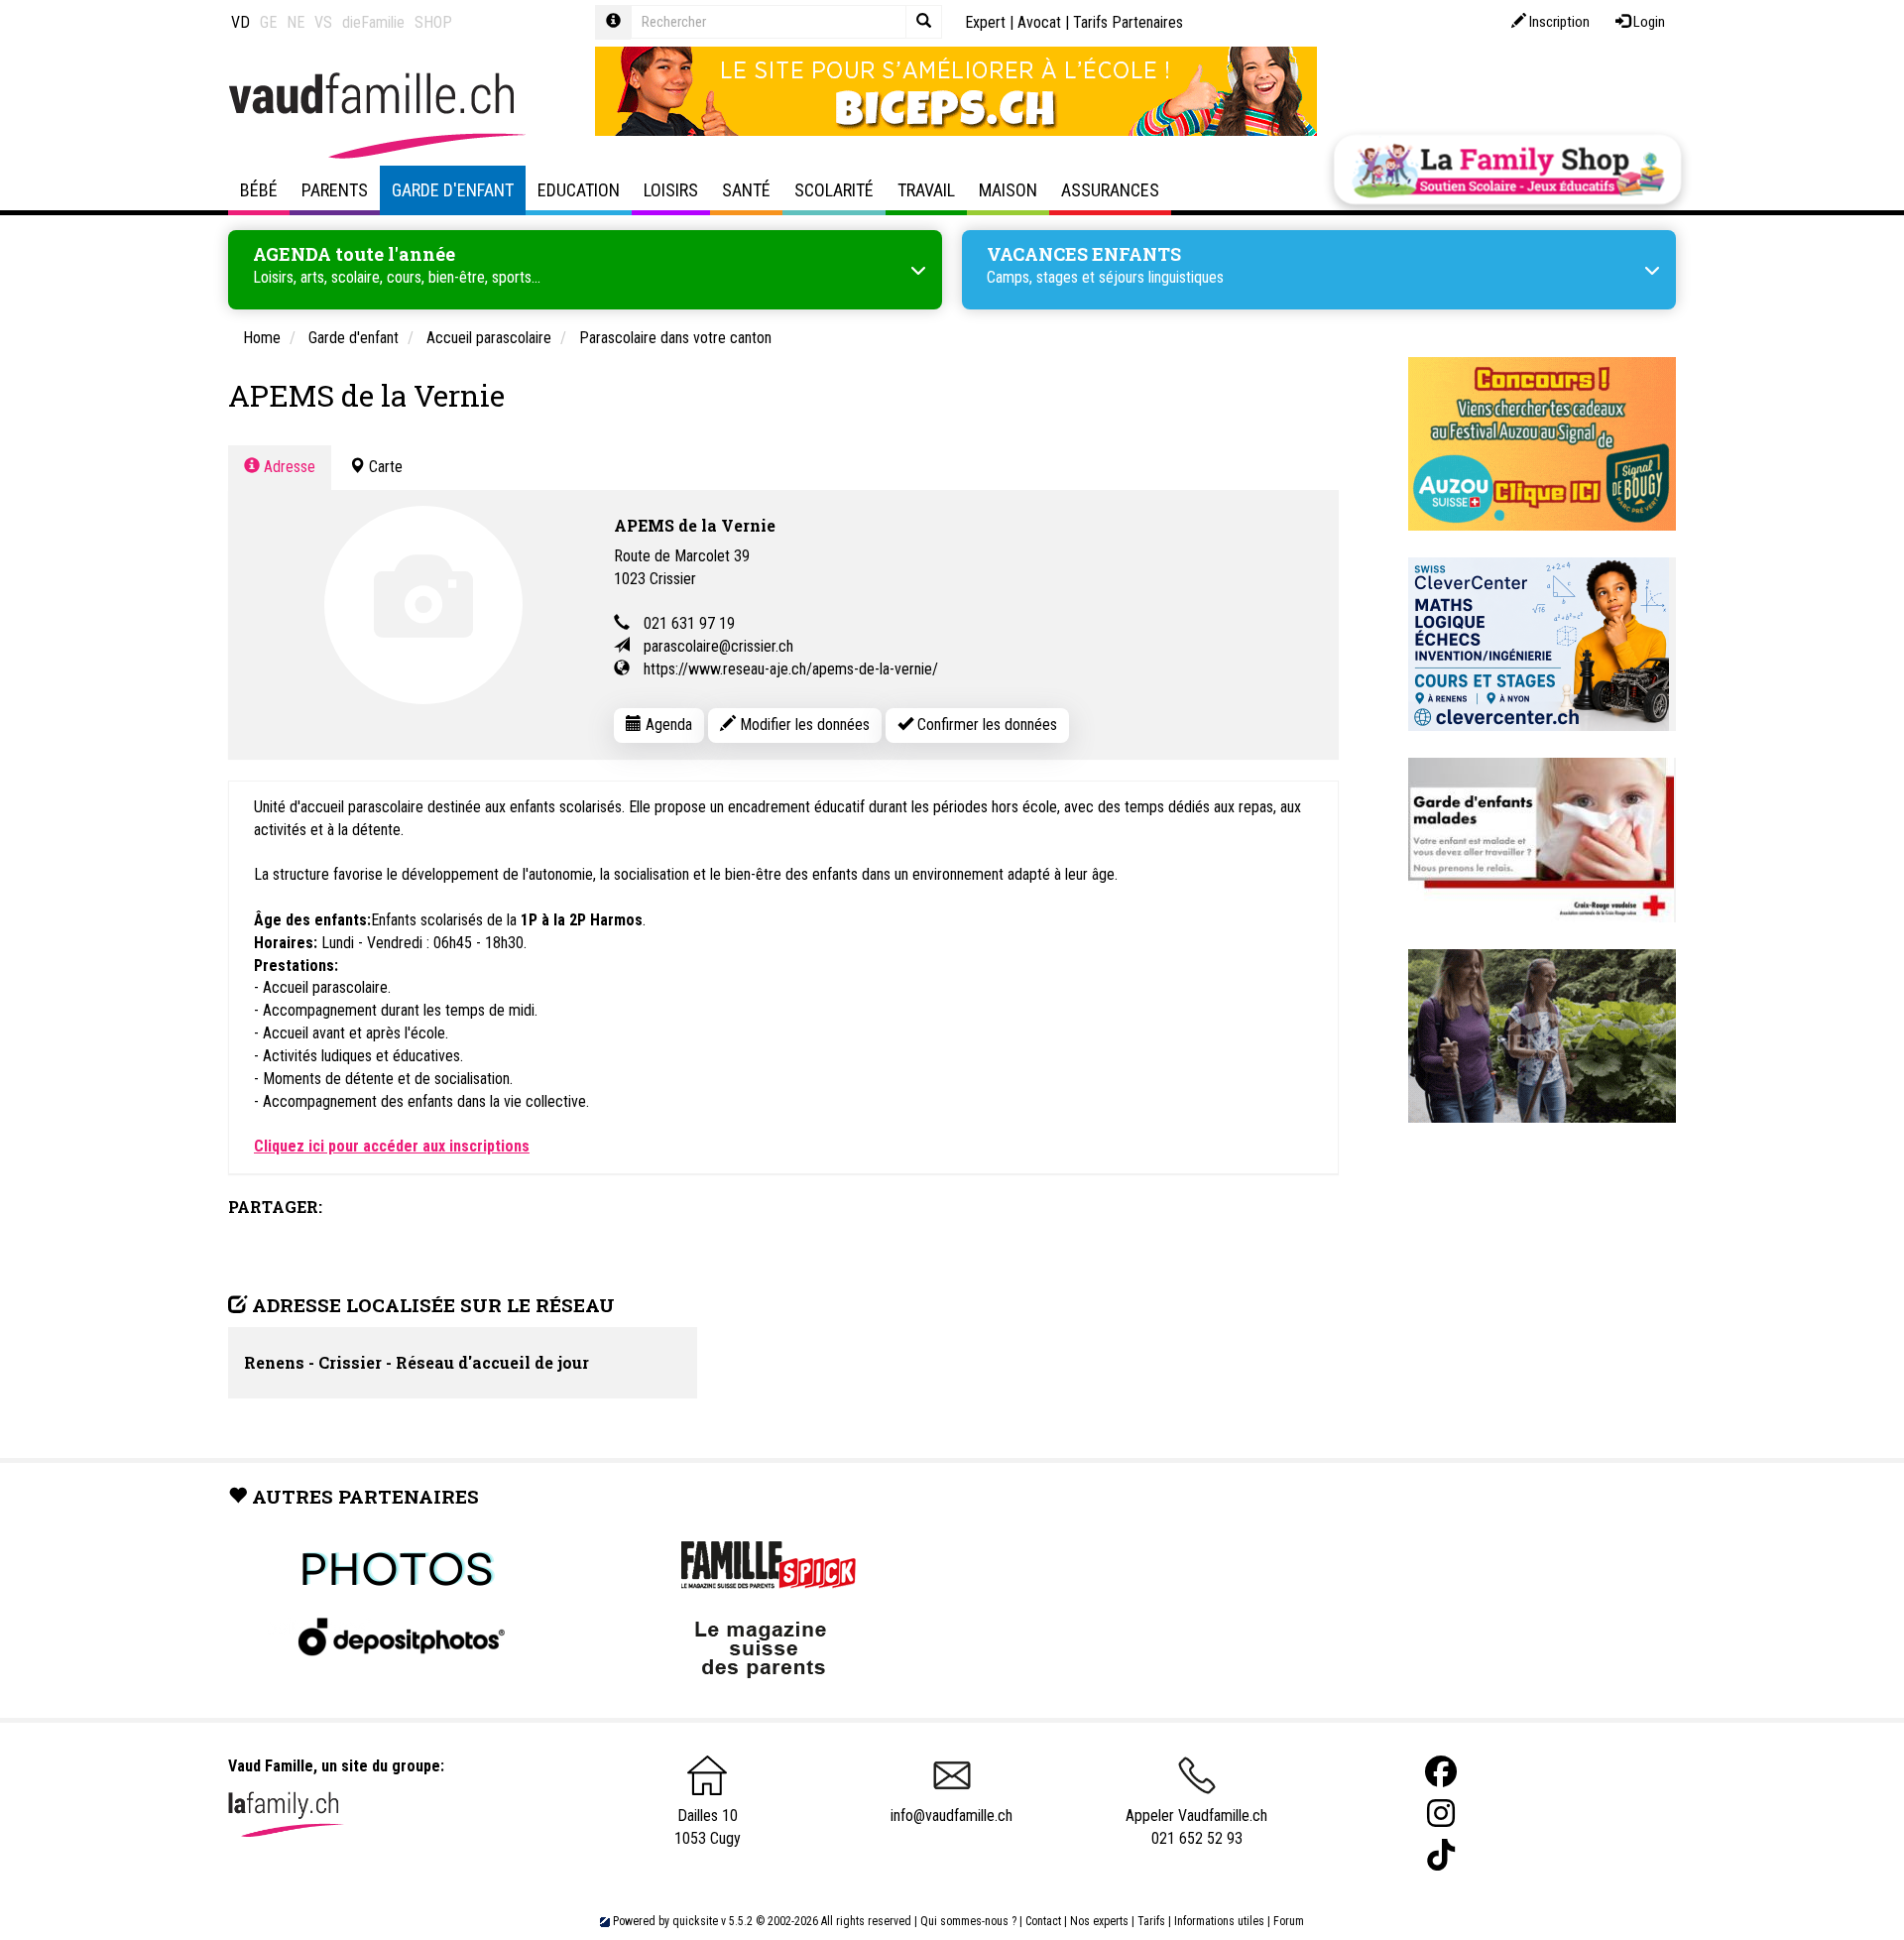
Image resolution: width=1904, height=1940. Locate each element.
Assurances (1110, 190)
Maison (1008, 190)
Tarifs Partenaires (1128, 22)
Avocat (1039, 22)
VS (323, 22)
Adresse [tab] (288, 467)
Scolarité (834, 190)
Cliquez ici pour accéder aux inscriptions (392, 1146)
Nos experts (1099, 1921)
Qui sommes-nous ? (968, 1921)
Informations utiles (1219, 1921)
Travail (926, 190)
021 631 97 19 (689, 623)
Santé (746, 190)
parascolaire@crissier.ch (718, 646)
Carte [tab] (384, 467)
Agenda (667, 725)
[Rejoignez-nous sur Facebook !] (1441, 1772)
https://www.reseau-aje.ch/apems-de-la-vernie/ (791, 669)
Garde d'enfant (453, 190)
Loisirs (671, 190)
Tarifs (1151, 1921)
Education (579, 190)
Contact (1043, 1921)
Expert (985, 22)
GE (268, 22)
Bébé (259, 190)
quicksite (695, 1921)
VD (240, 22)
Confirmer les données (985, 725)
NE (296, 22)
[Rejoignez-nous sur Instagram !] (1441, 1814)
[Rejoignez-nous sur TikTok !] (1441, 1855)
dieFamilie (373, 22)
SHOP (433, 22)
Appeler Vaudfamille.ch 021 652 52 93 (1196, 1827)
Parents (335, 190)
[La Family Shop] (1507, 170)
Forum (1289, 1921)
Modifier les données (803, 725)
